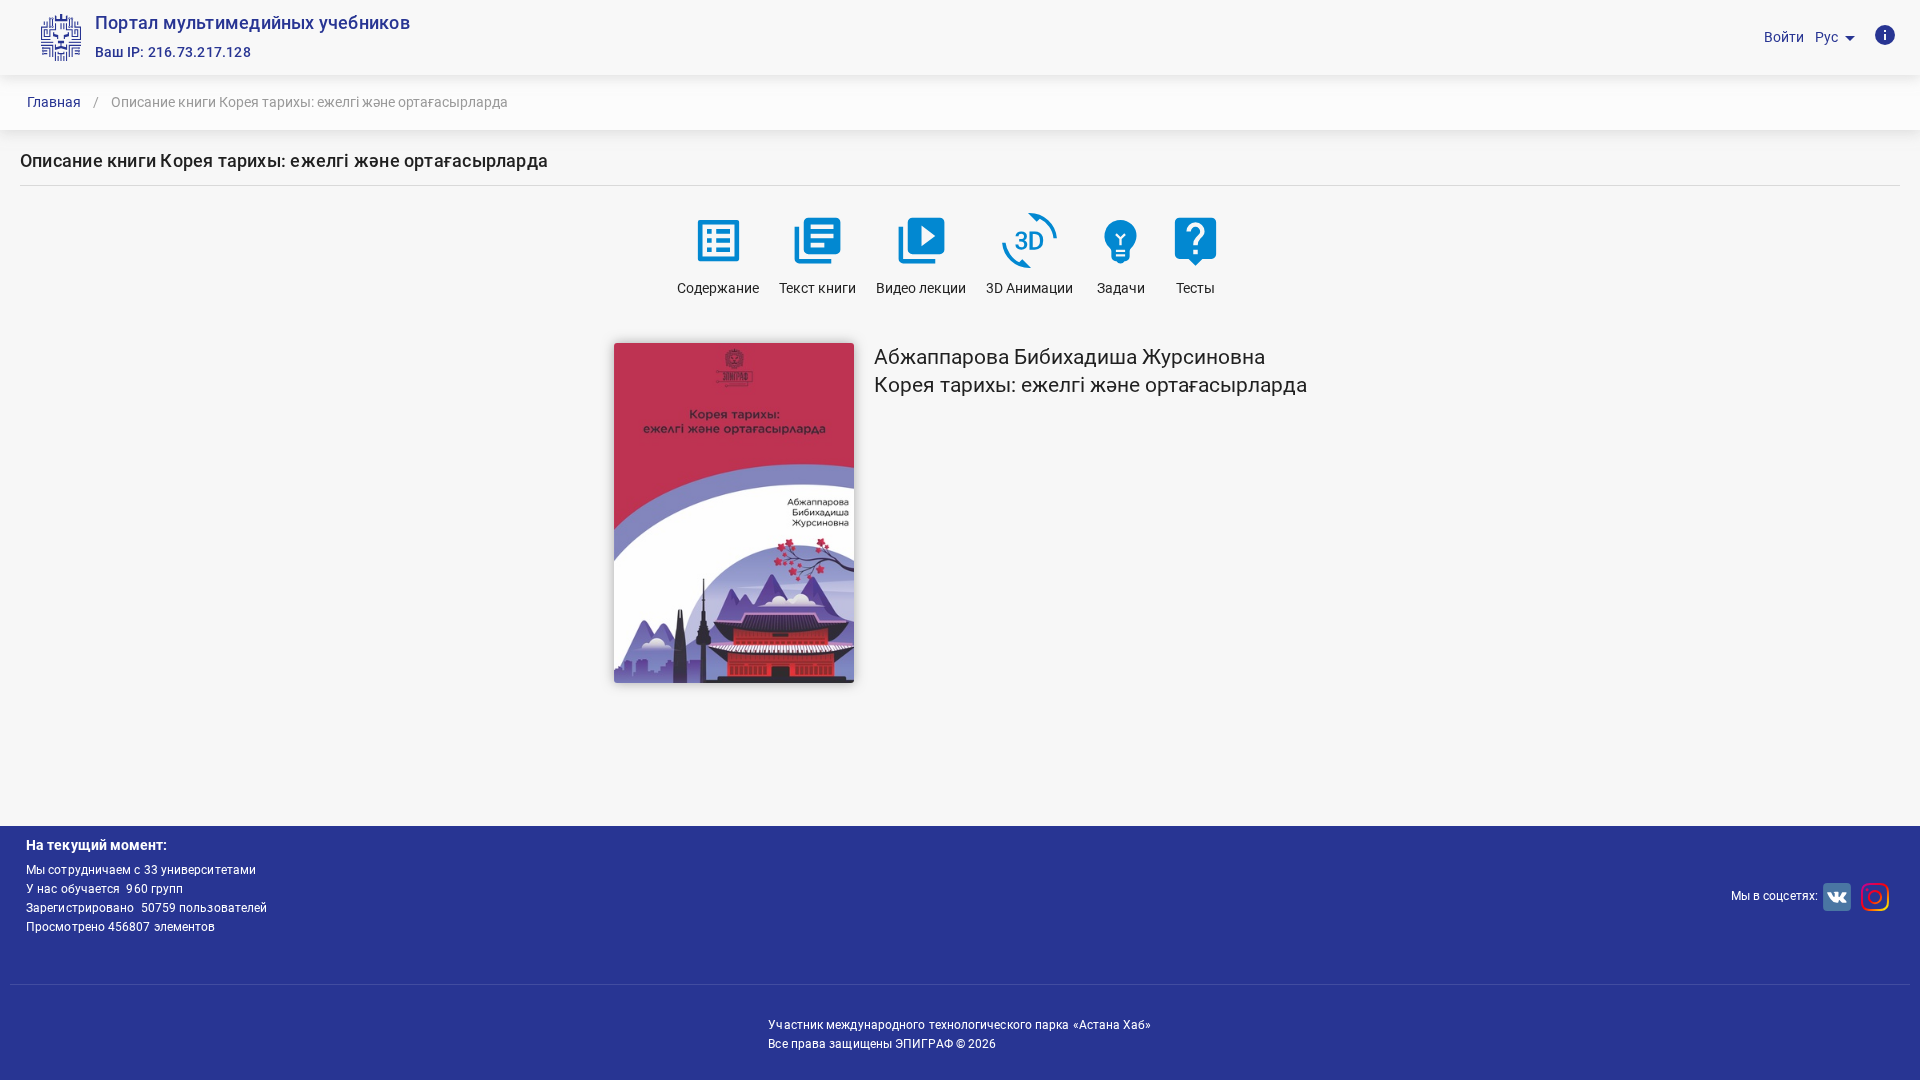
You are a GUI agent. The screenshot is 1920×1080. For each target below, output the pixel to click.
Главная (54, 102)
